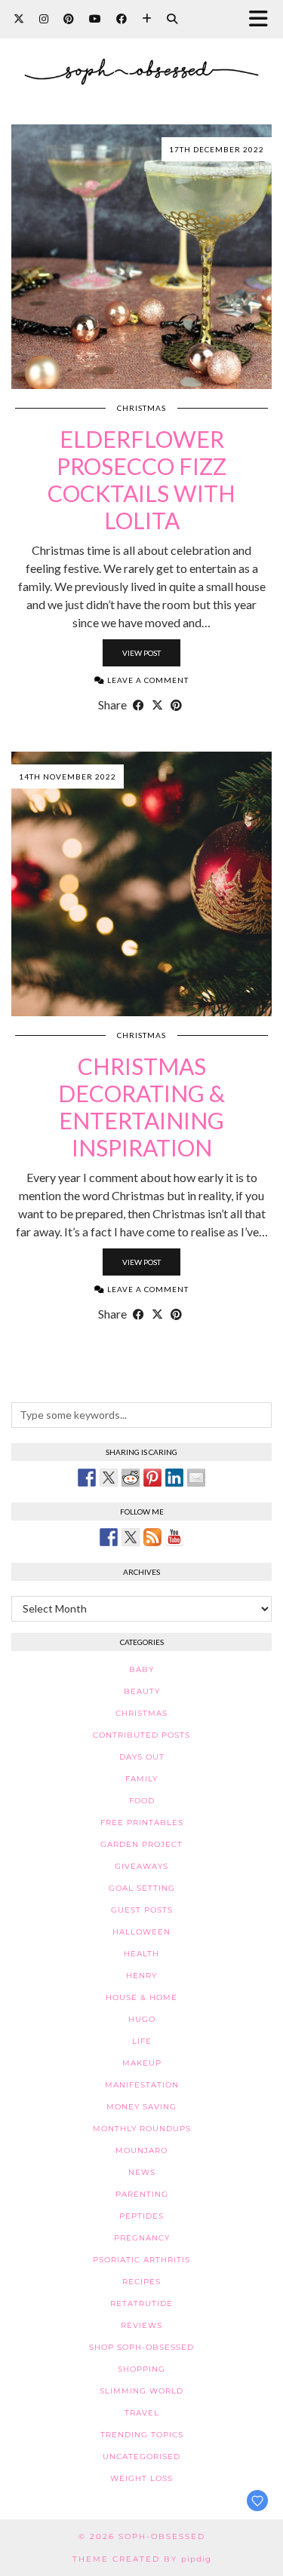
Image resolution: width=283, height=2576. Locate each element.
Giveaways (141, 1866)
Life (142, 2041)
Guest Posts (142, 1910)
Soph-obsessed (162, 2536)
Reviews (141, 2325)
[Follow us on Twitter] (131, 1537)
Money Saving (141, 2107)
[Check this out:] (87, 1478)
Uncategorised (141, 2457)
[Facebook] (122, 18)
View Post (141, 653)
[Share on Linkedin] (174, 1478)
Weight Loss (141, 2478)
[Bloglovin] (147, 18)
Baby (141, 1669)
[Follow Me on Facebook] (109, 1537)
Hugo (142, 2019)
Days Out (142, 1757)
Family (141, 1779)
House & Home (141, 1997)
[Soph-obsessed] (141, 60)
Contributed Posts (141, 1735)
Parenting (142, 2194)
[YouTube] (95, 18)
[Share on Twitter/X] (157, 705)
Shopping (141, 2369)
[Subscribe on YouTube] (174, 1537)
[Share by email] (196, 1478)
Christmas (141, 408)
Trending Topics (142, 2435)
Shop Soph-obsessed (141, 2347)
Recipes (141, 2282)
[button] (263, 19)
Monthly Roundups (142, 2129)
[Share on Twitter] (109, 1478)
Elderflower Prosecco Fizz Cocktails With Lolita (141, 479)
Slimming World (141, 2391)
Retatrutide (141, 2303)
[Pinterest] (69, 18)
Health (141, 1954)
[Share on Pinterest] (176, 705)
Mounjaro (141, 2150)
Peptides (141, 2216)
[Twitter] (19, 18)
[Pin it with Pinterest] (152, 1478)
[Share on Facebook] (138, 705)
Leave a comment (147, 680)
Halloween (141, 1932)
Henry (141, 1976)
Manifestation (142, 2085)
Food (142, 1801)
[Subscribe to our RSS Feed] (152, 1537)
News (142, 2172)
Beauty (142, 1691)
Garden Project (141, 1844)
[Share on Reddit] (131, 1478)
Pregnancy (142, 2238)
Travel (142, 2413)
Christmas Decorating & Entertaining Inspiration (141, 1107)
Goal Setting (142, 1888)
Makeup (142, 2063)
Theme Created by (142, 2559)
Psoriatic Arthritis (141, 2260)
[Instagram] (44, 18)
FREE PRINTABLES (142, 1822)
